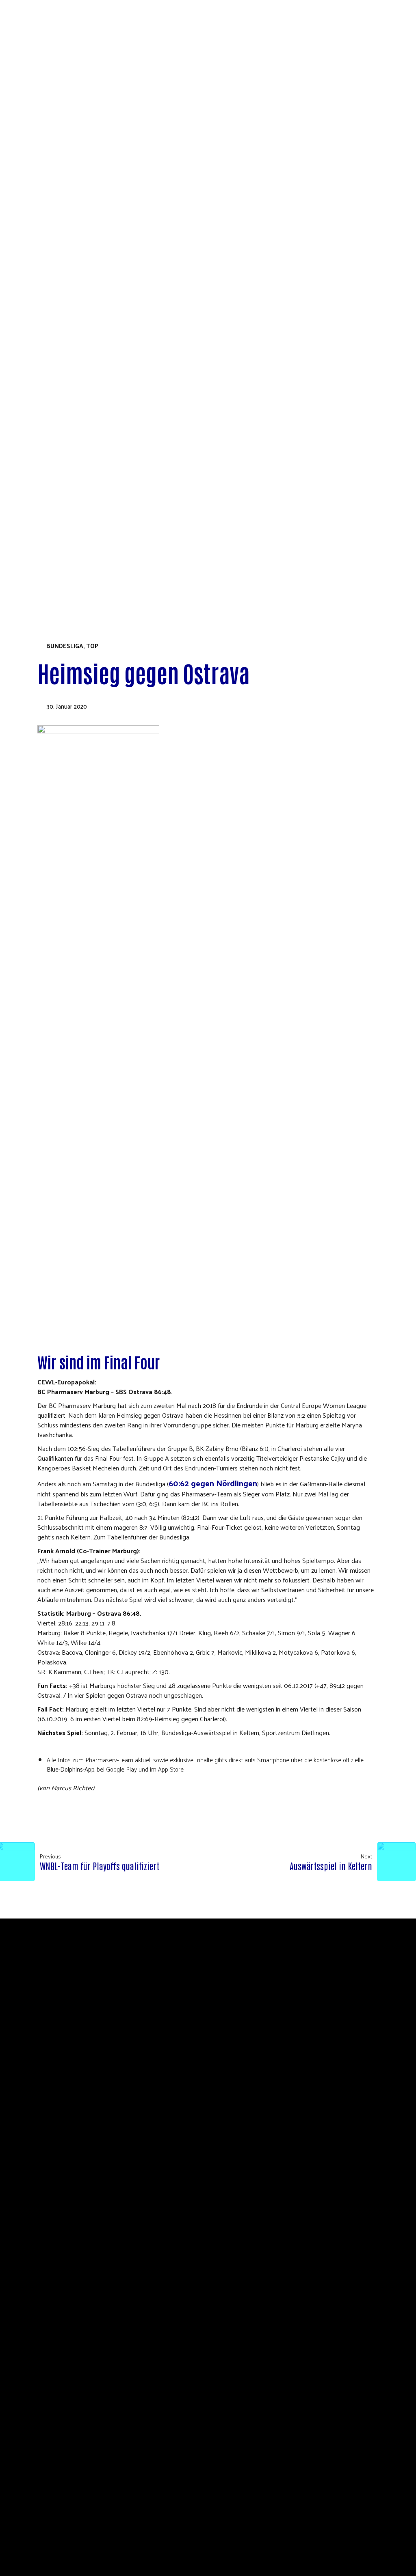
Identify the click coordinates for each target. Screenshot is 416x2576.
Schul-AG (43, 330)
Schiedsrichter (54, 303)
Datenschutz (232, 2007)
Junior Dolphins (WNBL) (68, 476)
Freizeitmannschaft (63, 549)
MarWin (42, 403)
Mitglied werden (57, 294)
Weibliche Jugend (58, 513)
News (39, 376)
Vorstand (45, 257)
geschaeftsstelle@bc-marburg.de (276, 1998)
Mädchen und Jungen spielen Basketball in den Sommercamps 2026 (138, 339)
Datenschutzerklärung (69, 348)
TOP (92, 646)
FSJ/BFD (41, 312)
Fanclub (43, 421)
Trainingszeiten (56, 449)
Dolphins (32, 357)
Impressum (271, 2007)
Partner (43, 284)
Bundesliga (65, 646)
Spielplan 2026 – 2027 (61, 367)
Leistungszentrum (60, 458)
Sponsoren (48, 394)
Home (26, 239)
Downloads (49, 321)
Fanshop (31, 568)
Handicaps (47, 540)
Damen (40, 485)
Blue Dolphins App (60, 412)
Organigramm (51, 266)
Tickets (30, 558)
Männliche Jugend (60, 522)
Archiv (52, 503)
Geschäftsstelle (56, 275)
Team (38, 385)
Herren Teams (52, 495)
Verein (28, 248)
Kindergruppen (55, 531)
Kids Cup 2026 (39, 577)
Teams (27, 430)
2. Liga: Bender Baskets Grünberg (82, 467)
